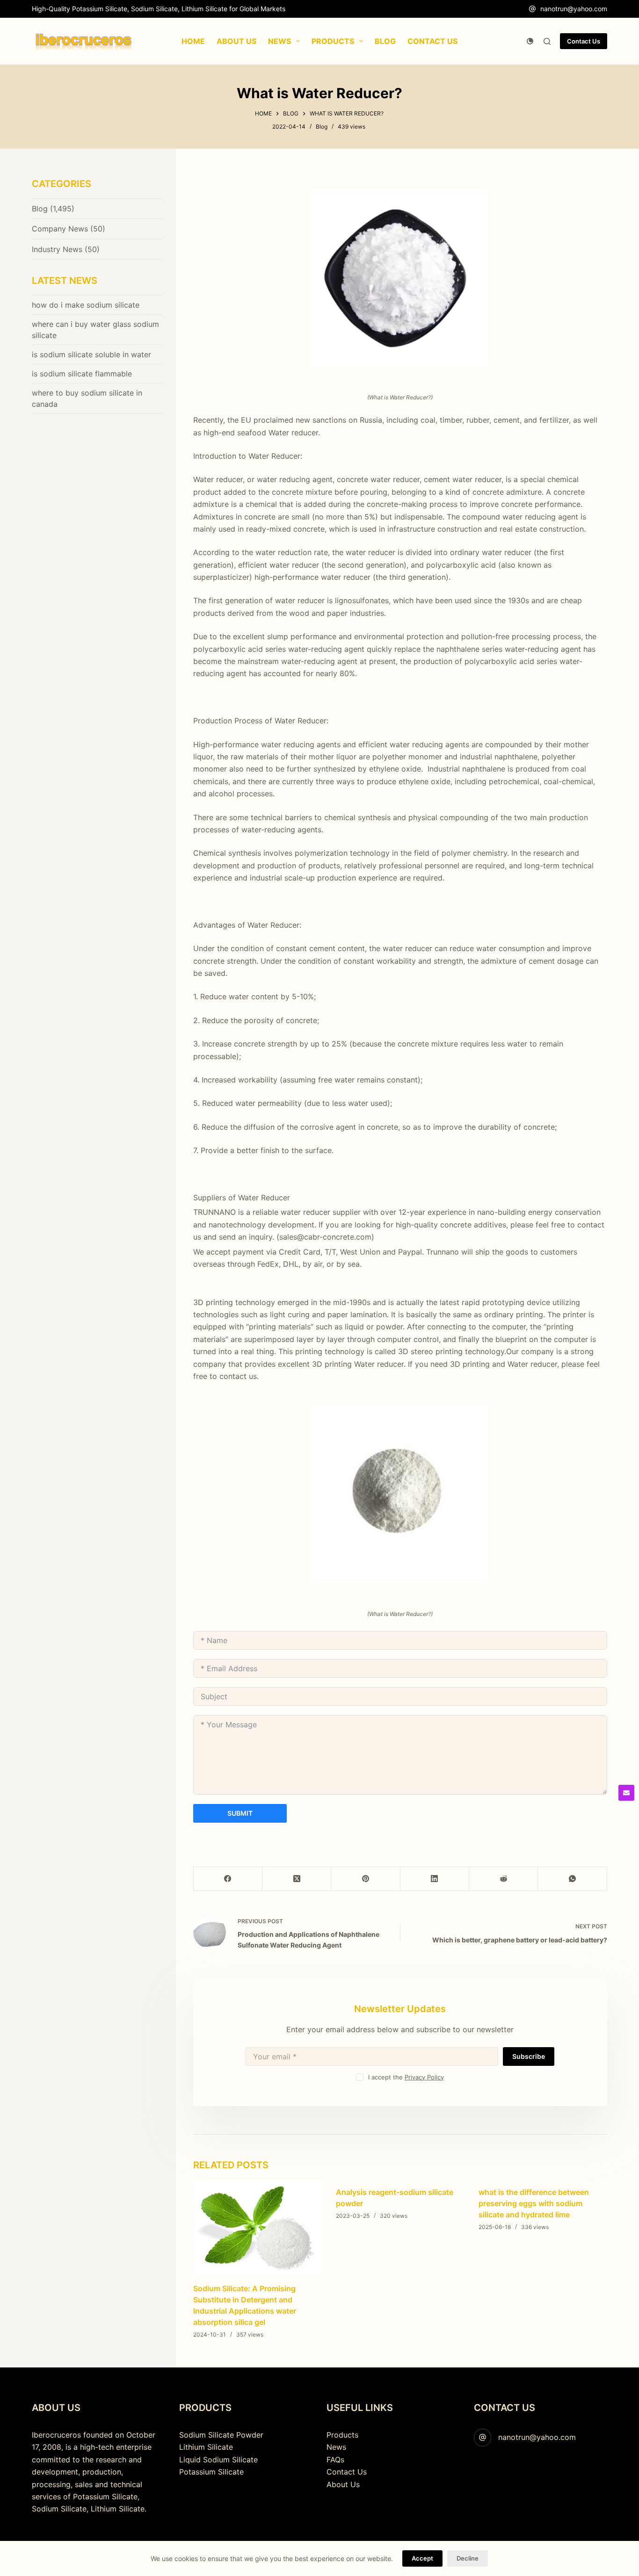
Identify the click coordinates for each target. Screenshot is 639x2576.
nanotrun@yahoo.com (574, 9)
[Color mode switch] (530, 41)
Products (342, 2435)
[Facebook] (228, 1879)
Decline (468, 2558)
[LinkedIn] (435, 1879)
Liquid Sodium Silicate (218, 2460)
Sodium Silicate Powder (221, 2435)
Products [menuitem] (333, 41)
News (336, 2447)
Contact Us (584, 41)
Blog (322, 126)
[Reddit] (504, 1879)
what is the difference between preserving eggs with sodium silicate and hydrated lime (534, 2203)
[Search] (547, 41)
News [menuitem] (280, 41)
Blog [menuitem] (385, 41)
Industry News (57, 249)
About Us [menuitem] (236, 41)
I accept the (406, 2077)
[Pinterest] (366, 1879)
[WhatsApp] (572, 1879)
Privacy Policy (424, 2077)
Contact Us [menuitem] (432, 41)
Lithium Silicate (206, 2447)
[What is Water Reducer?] (400, 278)
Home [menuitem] (193, 41)
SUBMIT (240, 1813)
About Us (343, 2484)
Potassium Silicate (211, 2472)
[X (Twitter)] (297, 1879)
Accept (422, 2558)
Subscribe (529, 2056)
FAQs (335, 2460)
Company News (60, 229)
